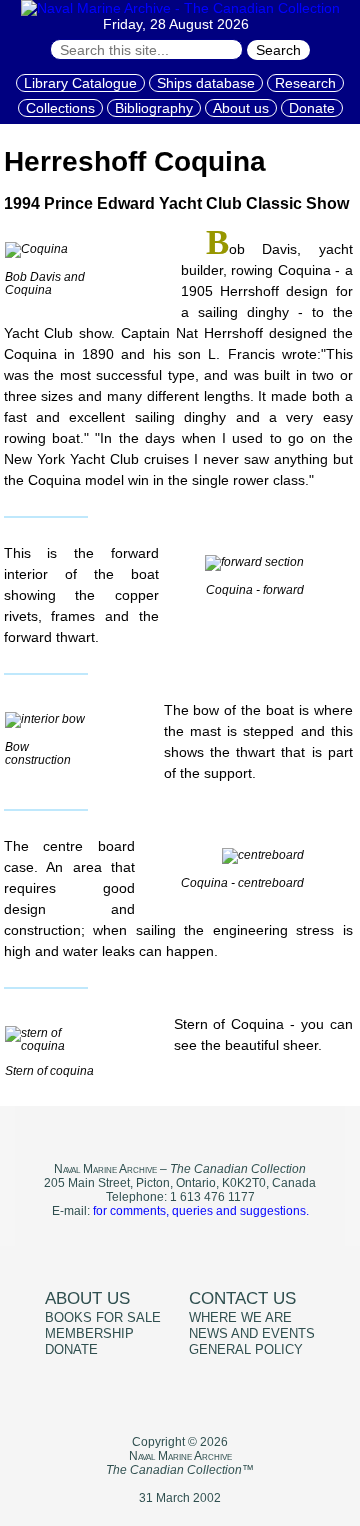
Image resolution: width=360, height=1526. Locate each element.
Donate (312, 108)
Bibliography (154, 108)
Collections (60, 108)
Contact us (242, 1298)
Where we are (240, 1318)
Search (278, 50)
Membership (89, 1334)
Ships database (206, 83)
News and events (252, 1334)
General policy (246, 1350)
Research (305, 83)
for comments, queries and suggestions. (201, 1211)
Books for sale (103, 1318)
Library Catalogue (80, 83)
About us (241, 108)
